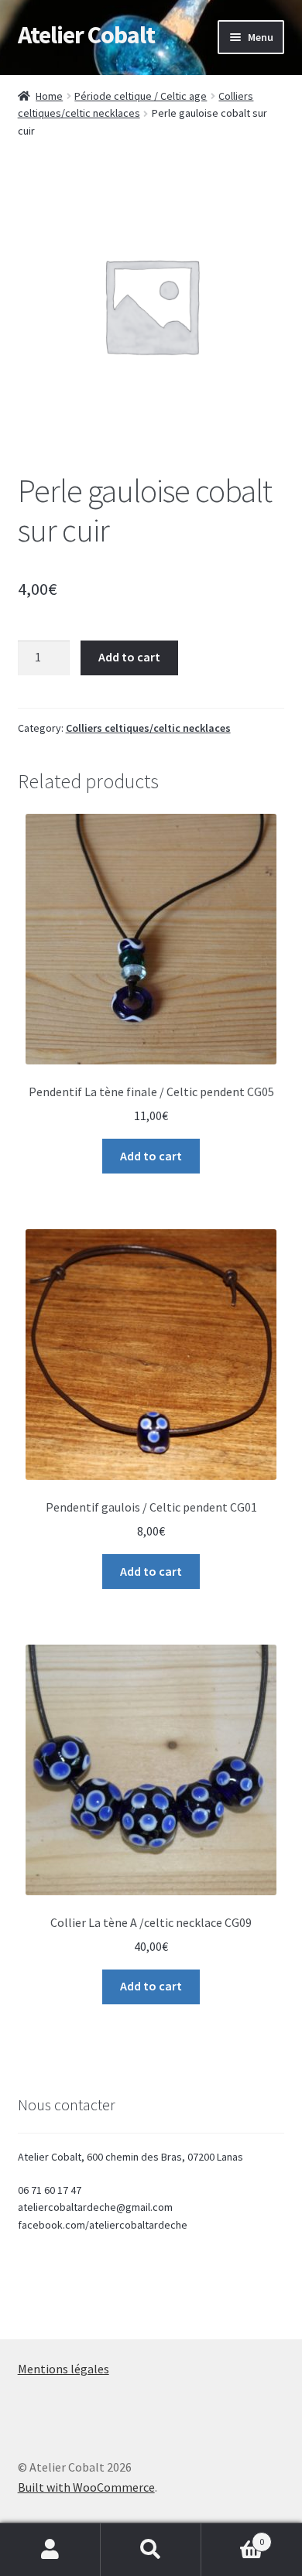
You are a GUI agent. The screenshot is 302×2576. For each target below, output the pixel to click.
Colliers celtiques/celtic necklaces (148, 728)
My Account (50, 2550)
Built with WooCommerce (86, 2487)
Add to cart (129, 657)
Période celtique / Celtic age (141, 96)
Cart (233, 2536)
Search (151, 2550)
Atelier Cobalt (86, 35)
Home (49, 96)
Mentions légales (63, 2369)
